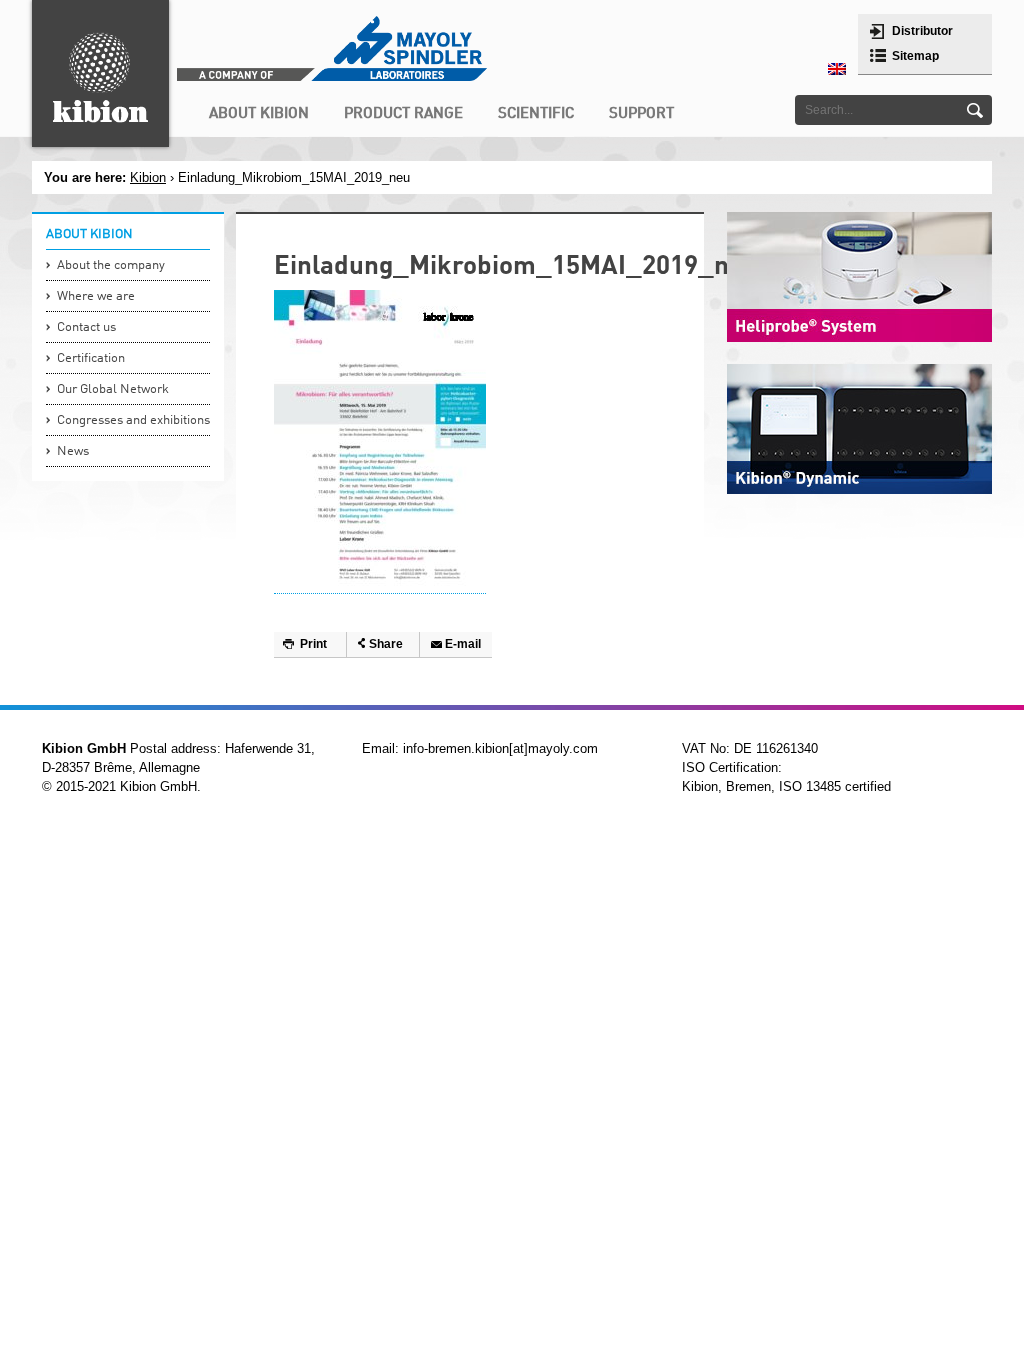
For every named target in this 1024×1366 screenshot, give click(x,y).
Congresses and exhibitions (133, 420)
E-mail (463, 644)
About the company (111, 265)
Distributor (922, 31)
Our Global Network (113, 389)
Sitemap (915, 56)
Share (386, 644)
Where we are (96, 296)
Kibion (148, 177)
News (73, 451)
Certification (91, 358)
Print (313, 644)
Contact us (86, 327)
